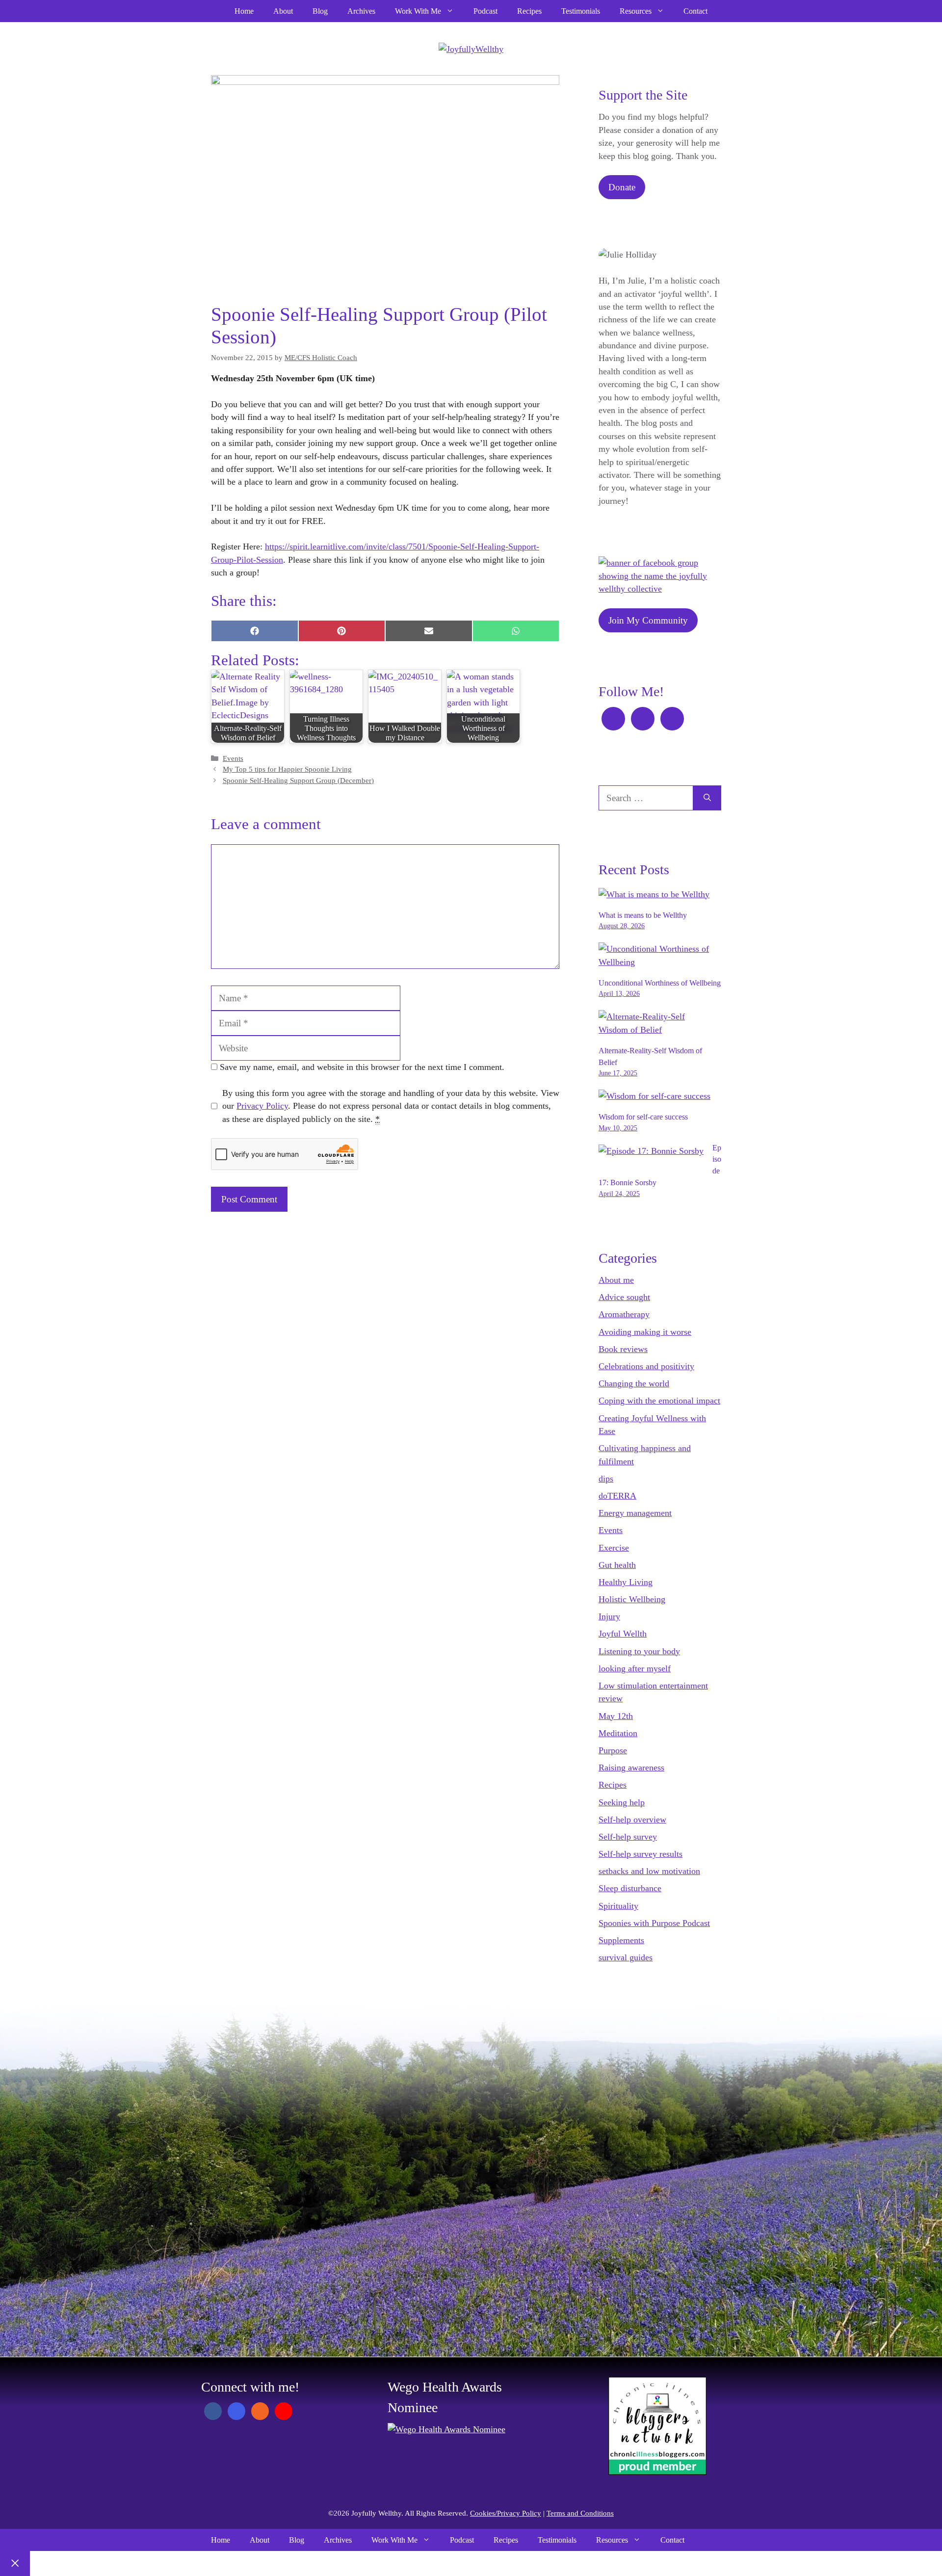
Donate (622, 187)
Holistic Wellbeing (632, 1599)
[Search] (707, 798)
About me (616, 1280)
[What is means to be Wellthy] (654, 894)
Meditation (618, 1733)
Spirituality (618, 1906)
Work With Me (418, 11)
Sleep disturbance (630, 1888)
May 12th (616, 1716)
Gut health (617, 1565)
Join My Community (648, 620)
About (283, 11)
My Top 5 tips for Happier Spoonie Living (287, 769)
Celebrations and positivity (646, 1366)
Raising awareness (631, 1768)
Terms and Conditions (580, 2513)
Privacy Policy (262, 1106)
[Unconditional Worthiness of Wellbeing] (655, 962)
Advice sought (624, 1297)
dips (606, 1479)
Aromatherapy (624, 1314)
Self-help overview (632, 1820)
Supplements (621, 1940)
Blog (320, 11)
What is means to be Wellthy (643, 915)
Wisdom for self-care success (643, 1117)
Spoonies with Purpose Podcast (654, 1923)
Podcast (485, 11)
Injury (609, 1616)
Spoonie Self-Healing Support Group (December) (298, 781)
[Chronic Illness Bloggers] (657, 2472)
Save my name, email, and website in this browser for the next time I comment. (362, 1067)
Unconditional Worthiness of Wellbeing (660, 983)
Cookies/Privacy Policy (506, 2513)
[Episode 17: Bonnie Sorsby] (651, 1151)
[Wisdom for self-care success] (654, 1096)
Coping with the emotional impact (659, 1401)
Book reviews (623, 1349)
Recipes (529, 11)
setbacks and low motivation (649, 1871)
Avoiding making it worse (645, 1332)
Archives (361, 11)
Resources (636, 11)
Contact (695, 11)
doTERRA (617, 1496)
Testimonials (581, 11)
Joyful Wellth (623, 1634)
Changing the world (634, 1383)
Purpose (613, 1750)
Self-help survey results (641, 1854)
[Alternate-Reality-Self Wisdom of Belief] (655, 1030)
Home (244, 11)
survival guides (626, 1957)
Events (233, 758)
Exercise (614, 1548)
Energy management (635, 1513)
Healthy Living (626, 1582)
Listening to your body (639, 1651)
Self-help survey (628, 1837)
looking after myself (635, 1668)
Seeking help (622, 1802)
